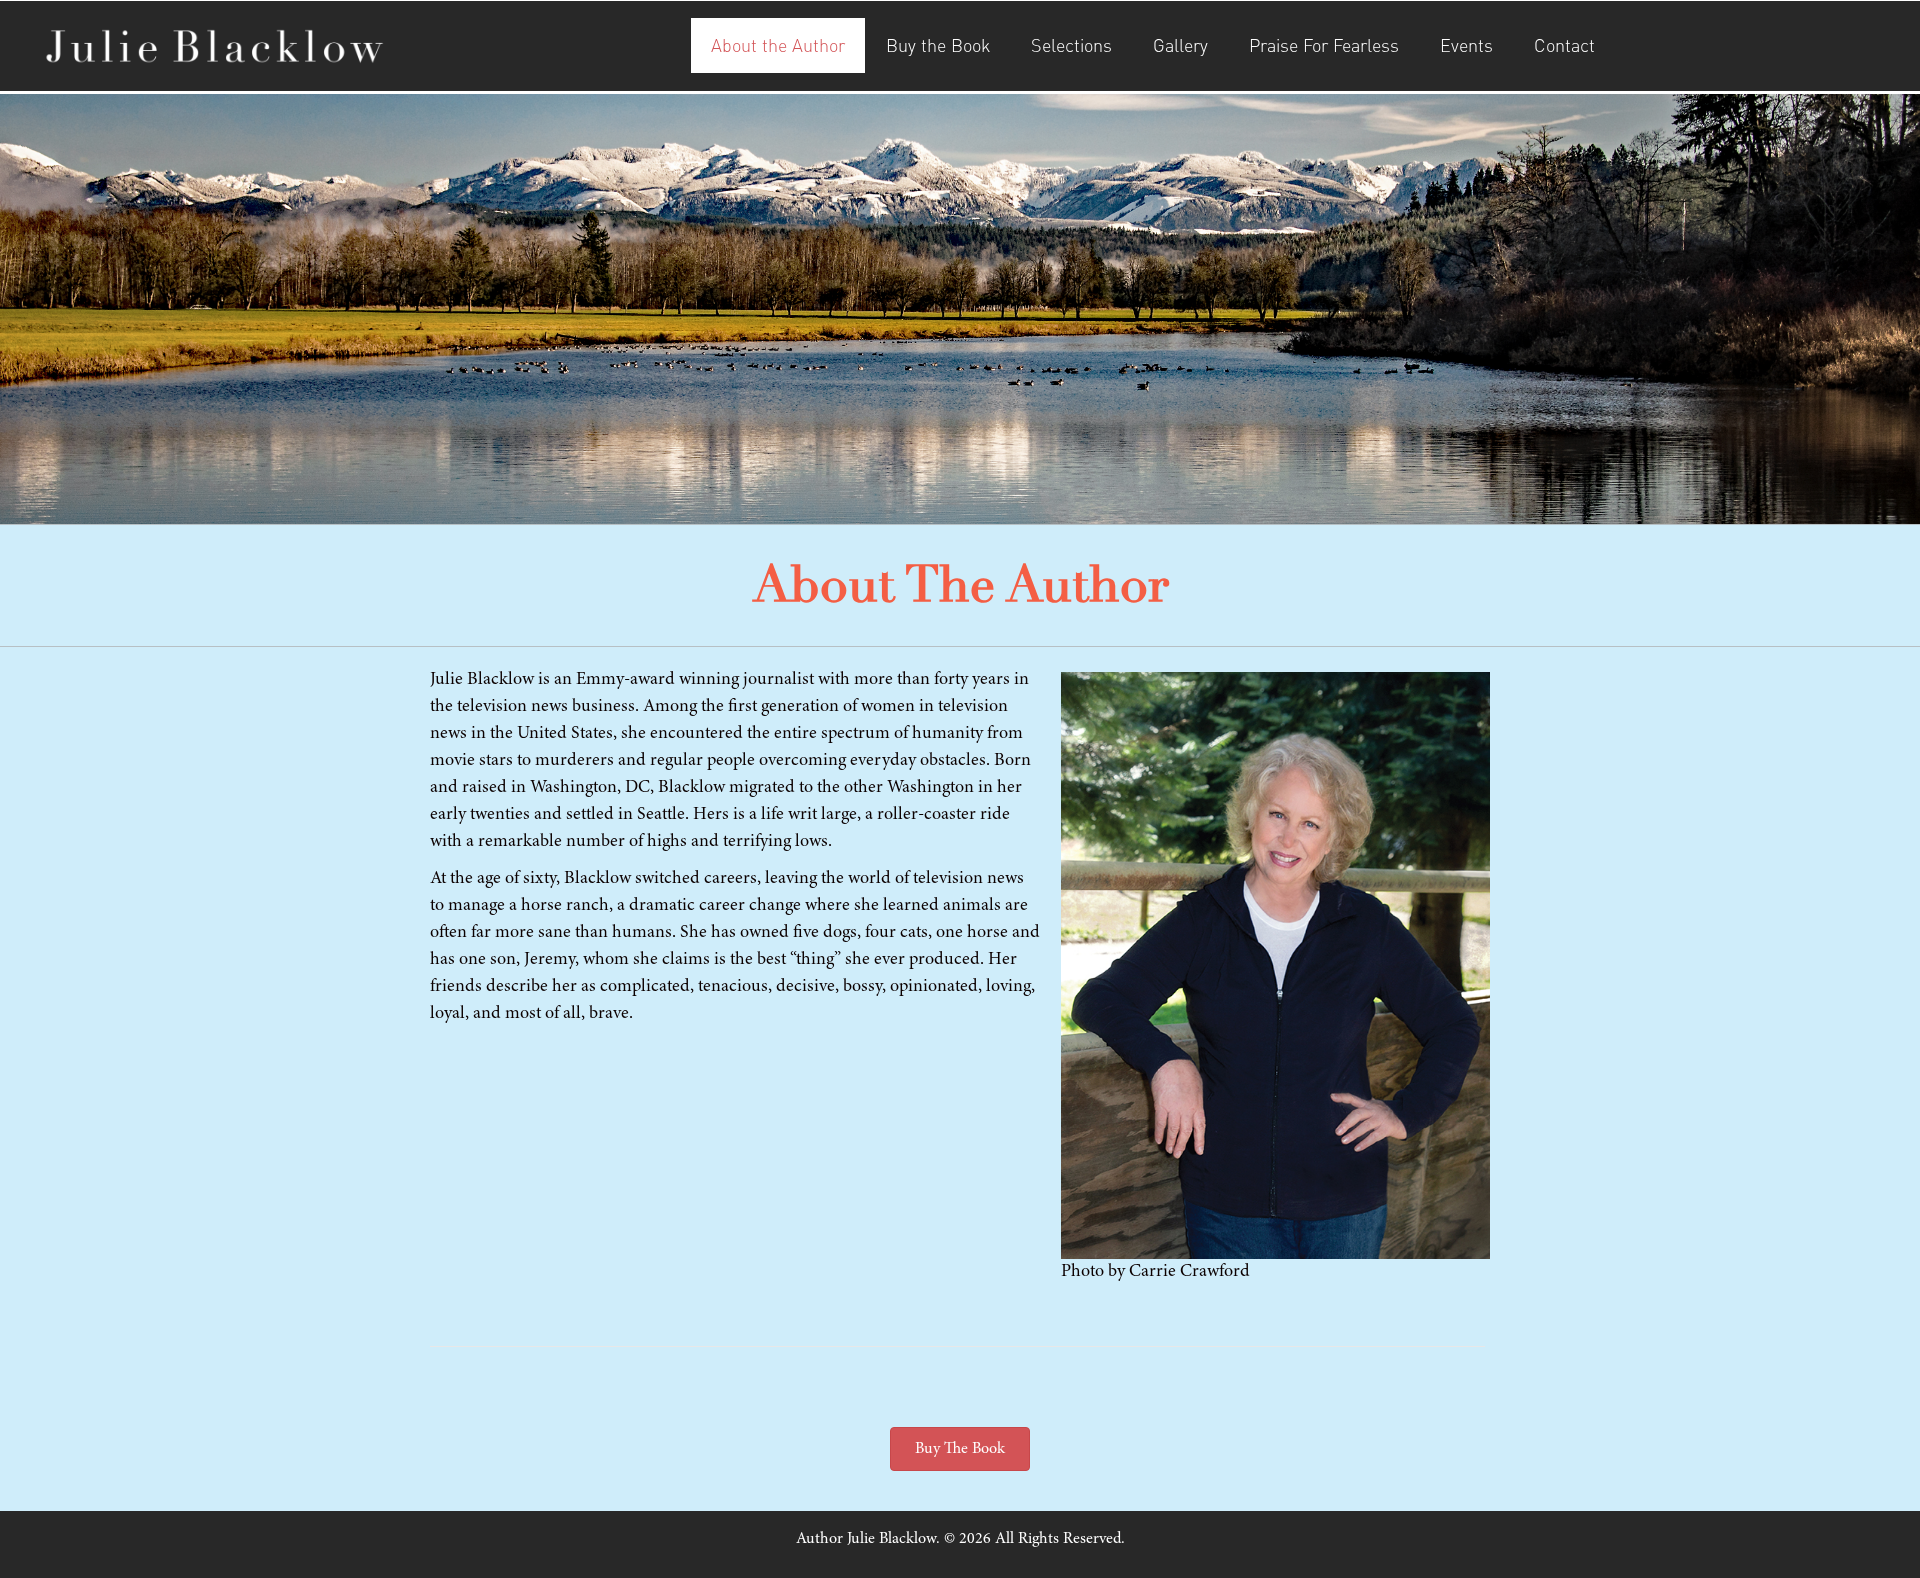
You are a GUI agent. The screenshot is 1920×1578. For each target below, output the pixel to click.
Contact (1564, 45)
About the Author (778, 45)
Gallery (1180, 45)
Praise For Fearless (1324, 45)
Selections (1071, 45)
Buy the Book (938, 45)
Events (1466, 45)
